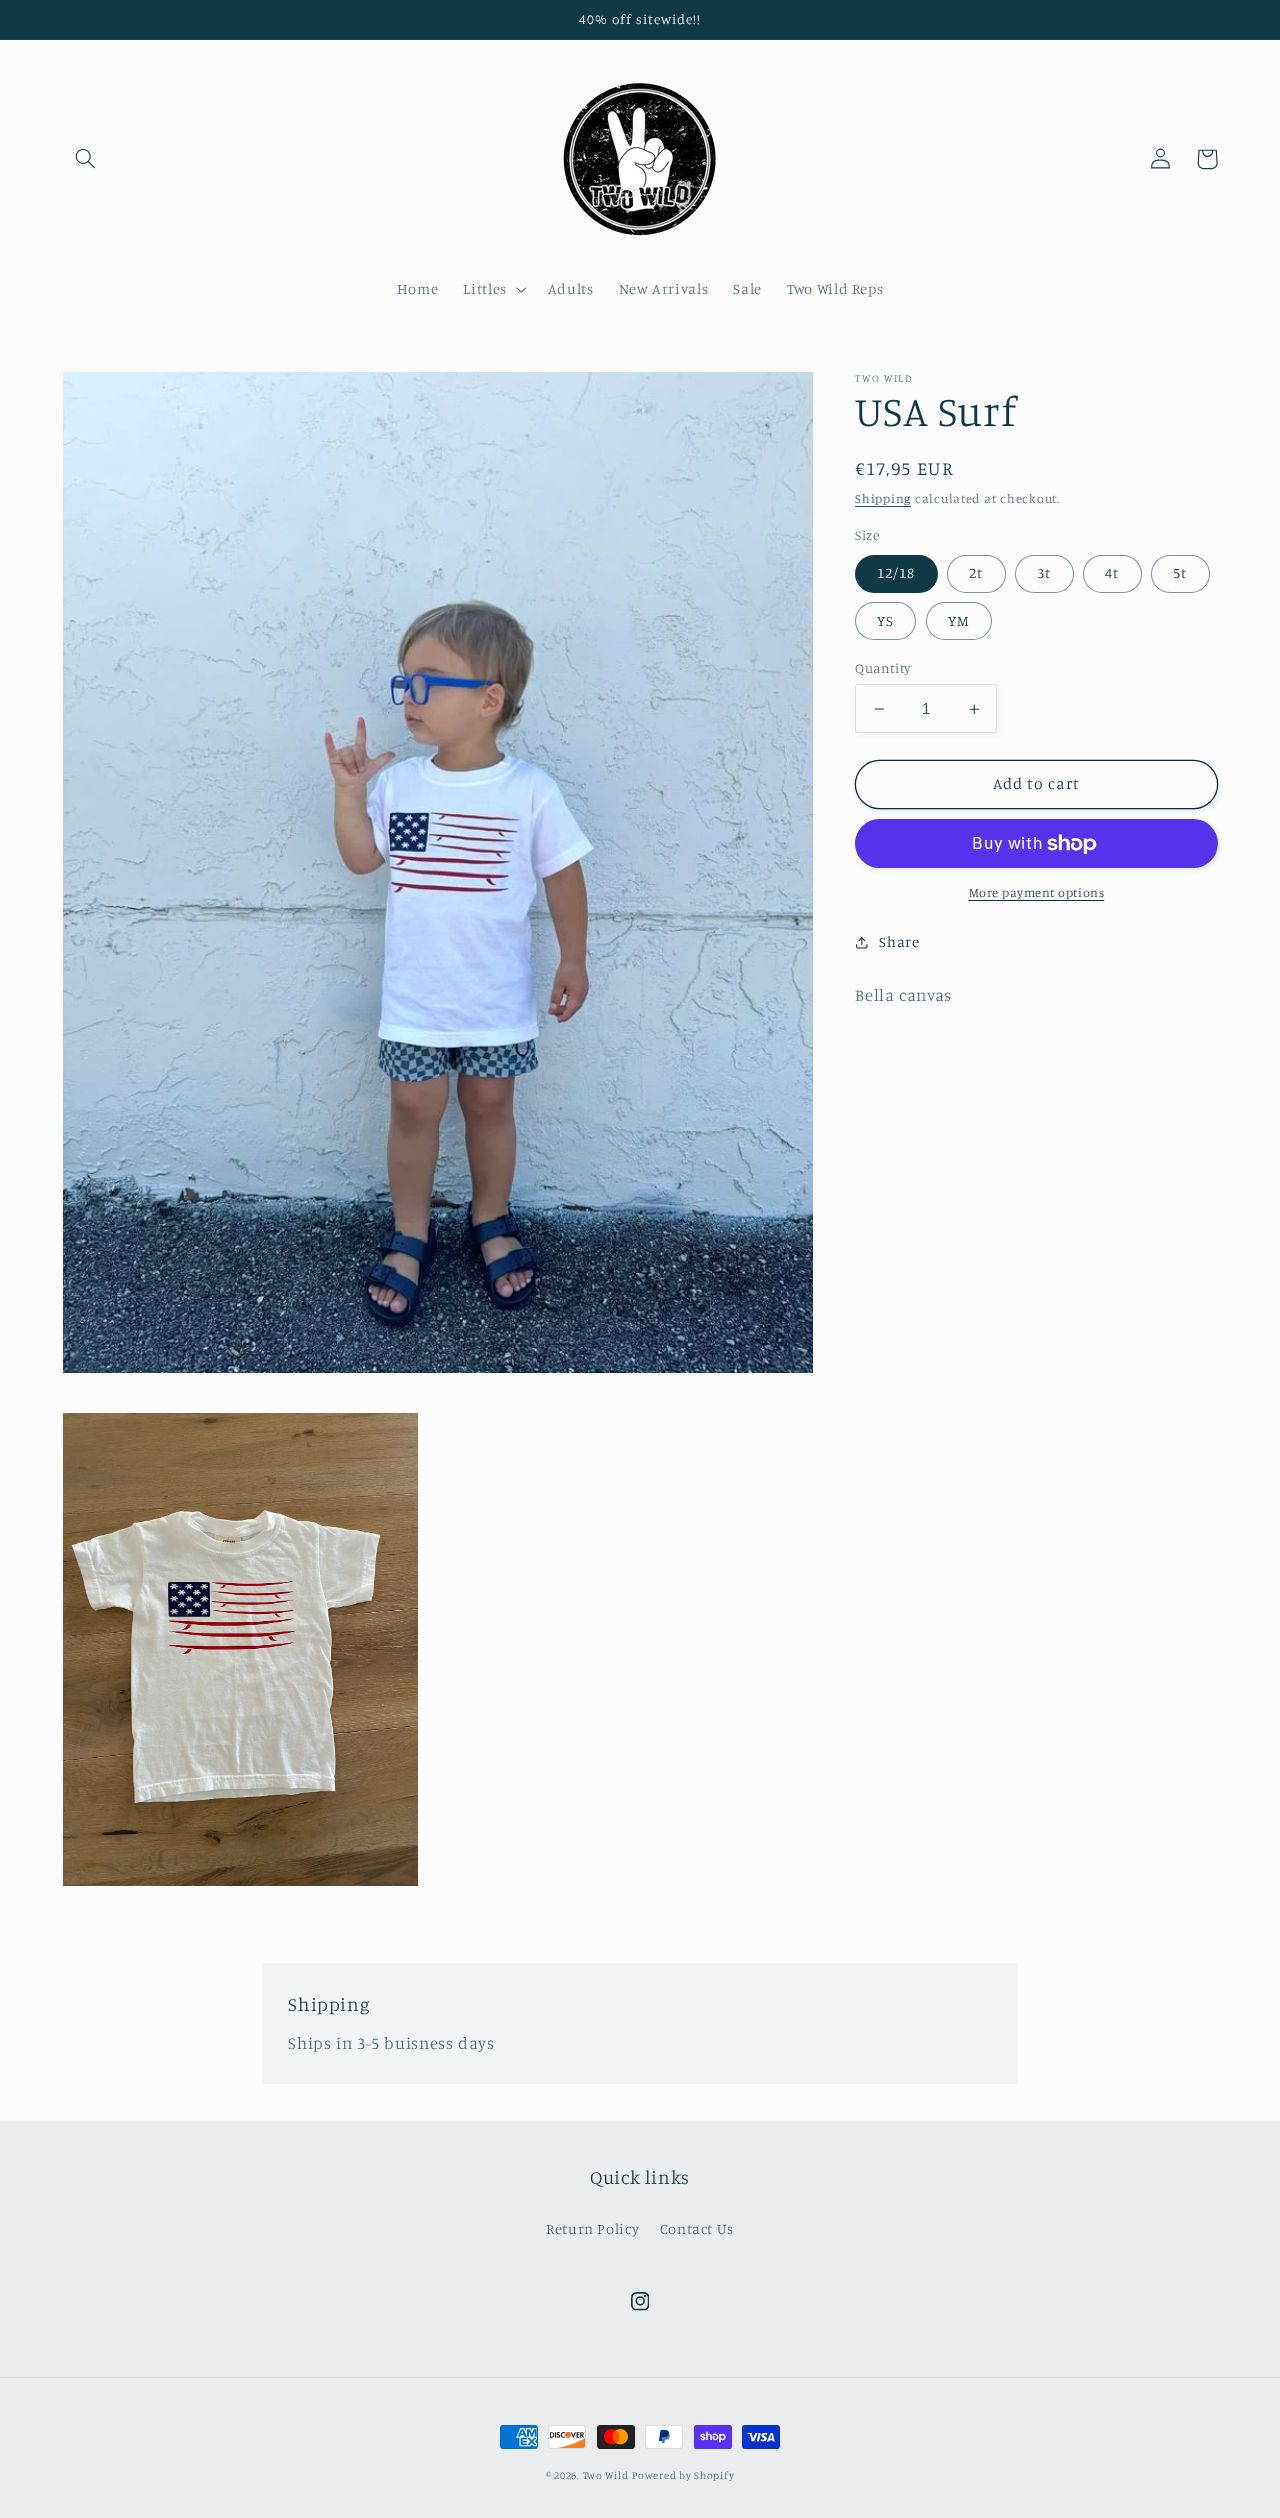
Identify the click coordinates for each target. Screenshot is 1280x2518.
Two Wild (606, 2475)
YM (959, 620)
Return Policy (592, 2228)
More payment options (1037, 892)
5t (1180, 572)
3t (1044, 572)
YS (885, 620)
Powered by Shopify (683, 2475)
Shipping (883, 498)
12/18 (896, 572)
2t (976, 572)
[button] (86, 159)
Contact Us (697, 2228)
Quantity (882, 668)
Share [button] (899, 941)
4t (1112, 572)
